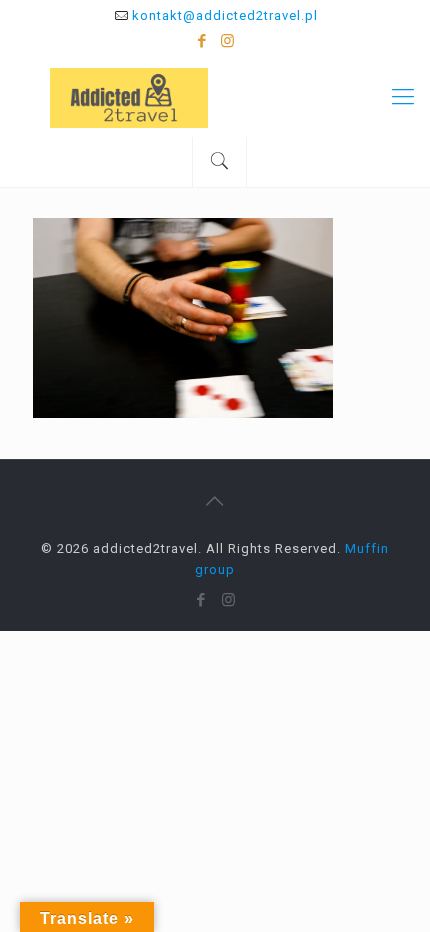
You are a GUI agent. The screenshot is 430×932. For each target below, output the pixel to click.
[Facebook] (202, 41)
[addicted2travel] (215, 97)
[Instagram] (228, 41)
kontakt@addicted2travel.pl (225, 15)
